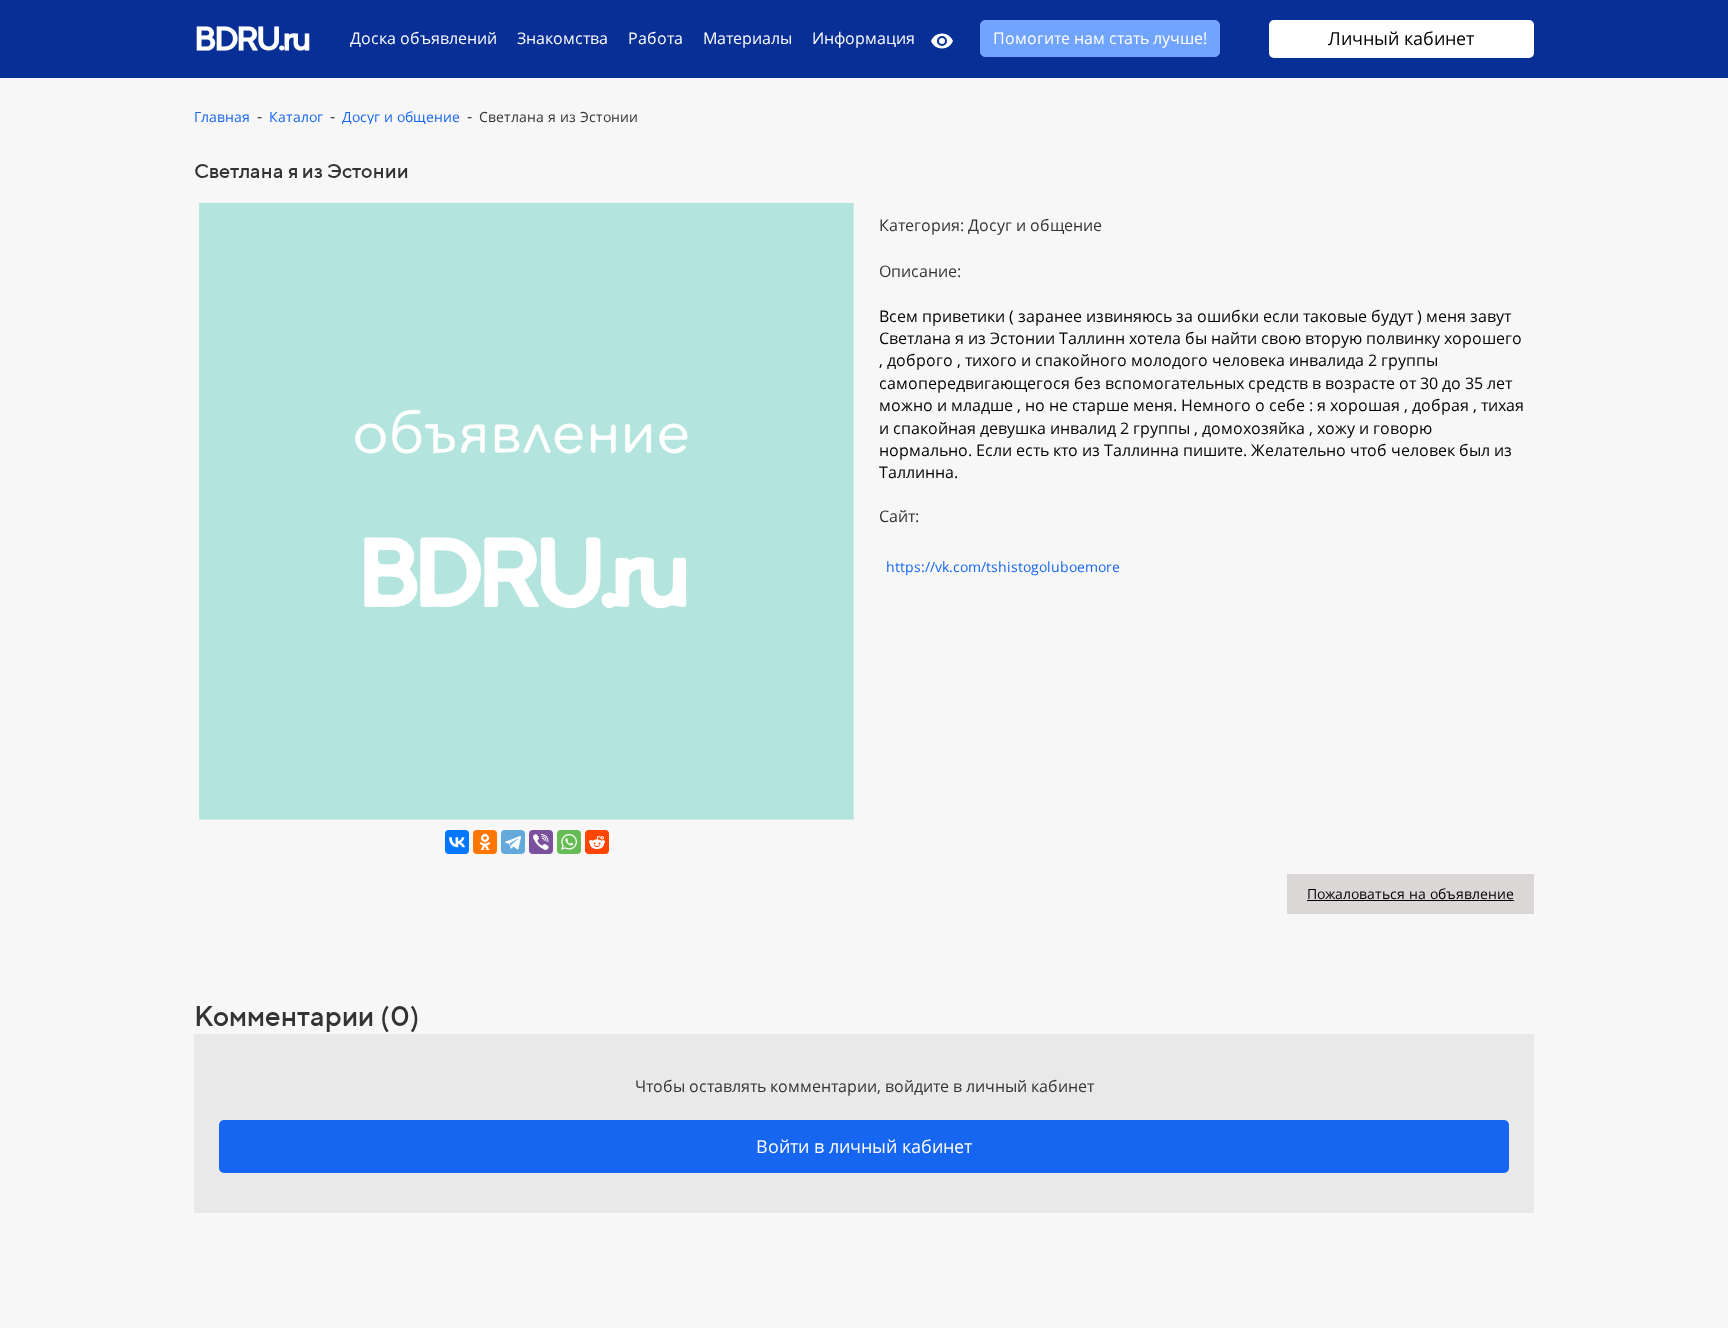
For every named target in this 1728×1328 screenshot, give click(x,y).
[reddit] (597, 842)
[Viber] (541, 842)
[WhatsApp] (569, 842)
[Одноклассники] (485, 842)
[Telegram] (513, 842)
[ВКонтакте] (457, 842)
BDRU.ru (251, 37)
